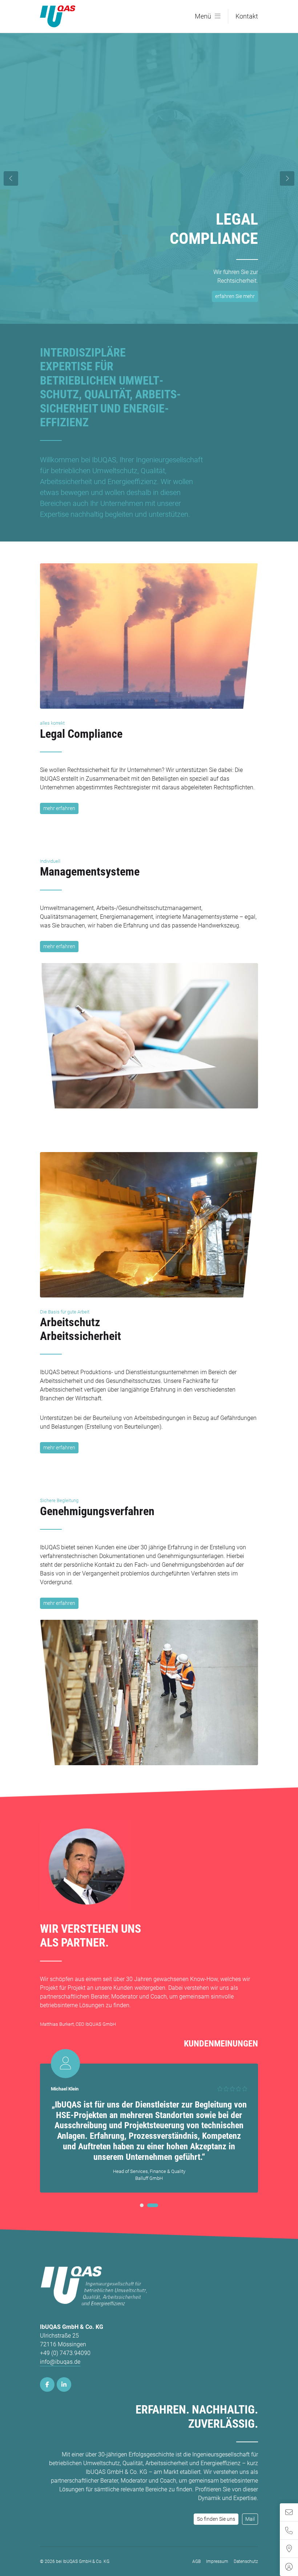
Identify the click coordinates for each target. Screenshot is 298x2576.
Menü (203, 16)
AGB (196, 2561)
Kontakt (247, 16)
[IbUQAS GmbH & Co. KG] (58, 16)
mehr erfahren (59, 808)
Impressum (217, 2561)
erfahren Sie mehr (235, 298)
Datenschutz (246, 2561)
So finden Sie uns (216, 2519)
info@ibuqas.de (60, 2362)
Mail (250, 2519)
